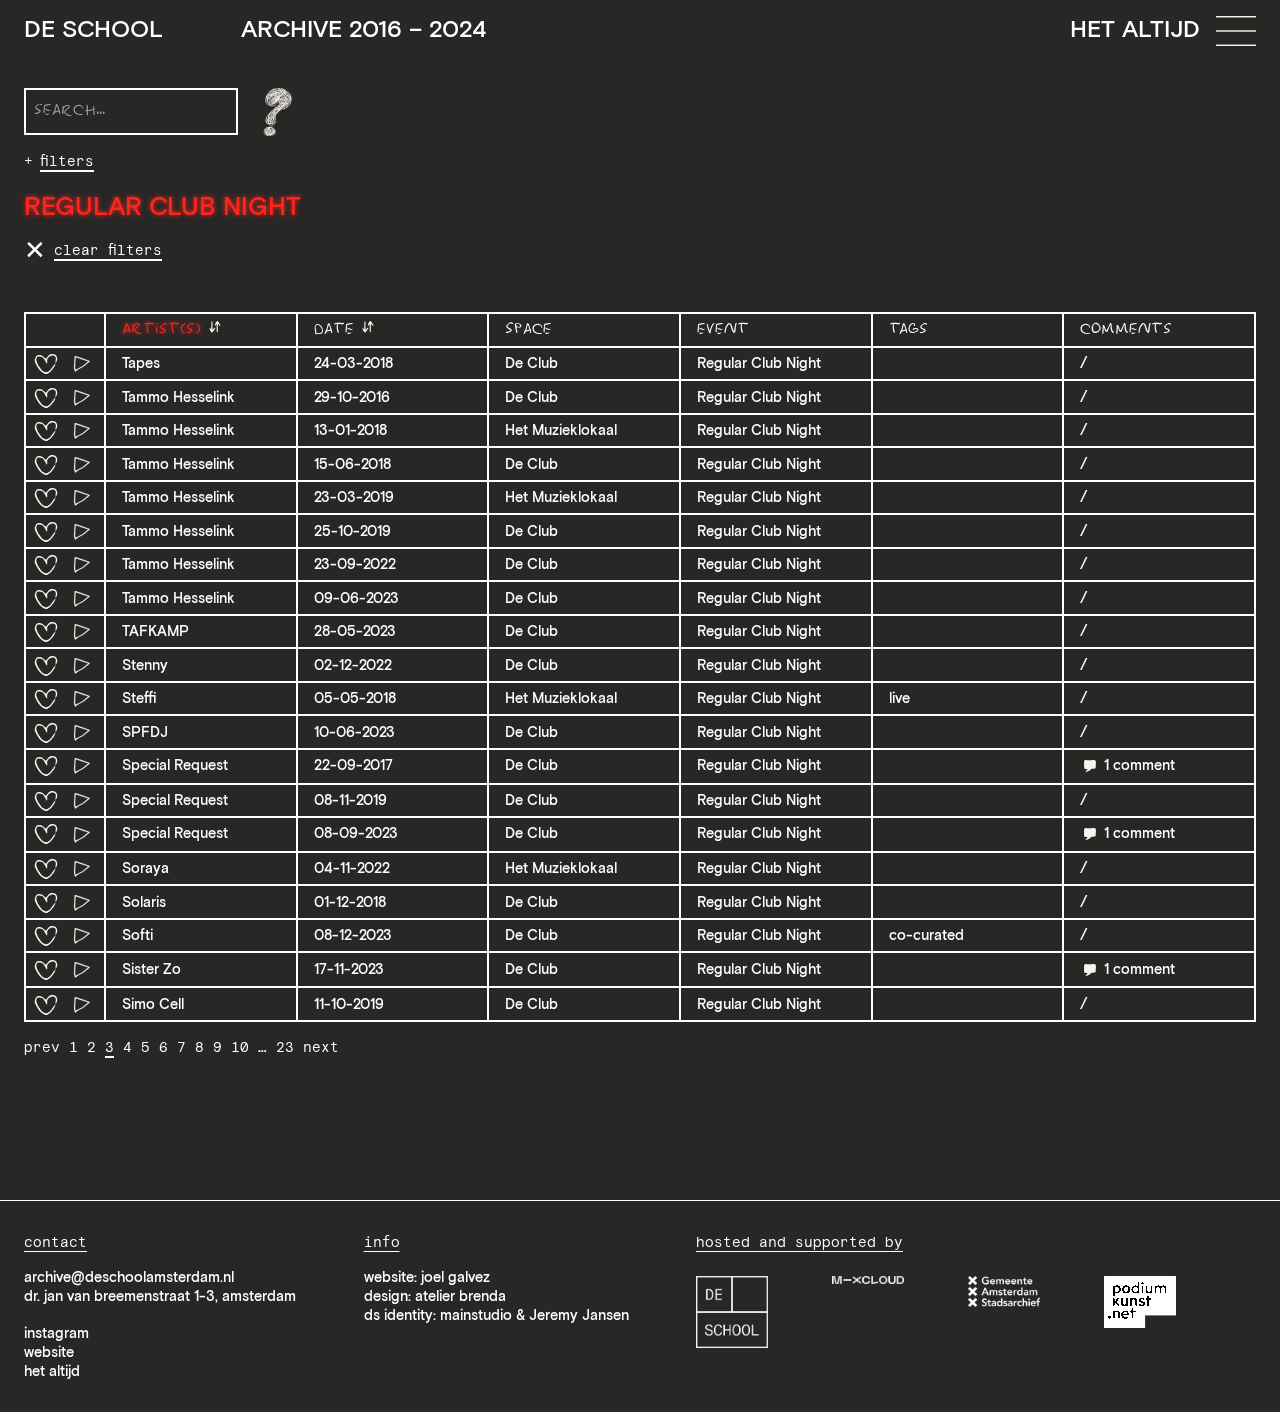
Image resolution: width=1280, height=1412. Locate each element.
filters (67, 161)
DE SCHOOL (255, 29)
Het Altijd (1135, 29)
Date (337, 329)
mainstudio (476, 1315)
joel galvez (455, 1277)
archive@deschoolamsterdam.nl (129, 1277)
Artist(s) (164, 329)
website (49, 1352)
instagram (56, 1333)
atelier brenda (460, 1296)
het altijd (52, 1371)
